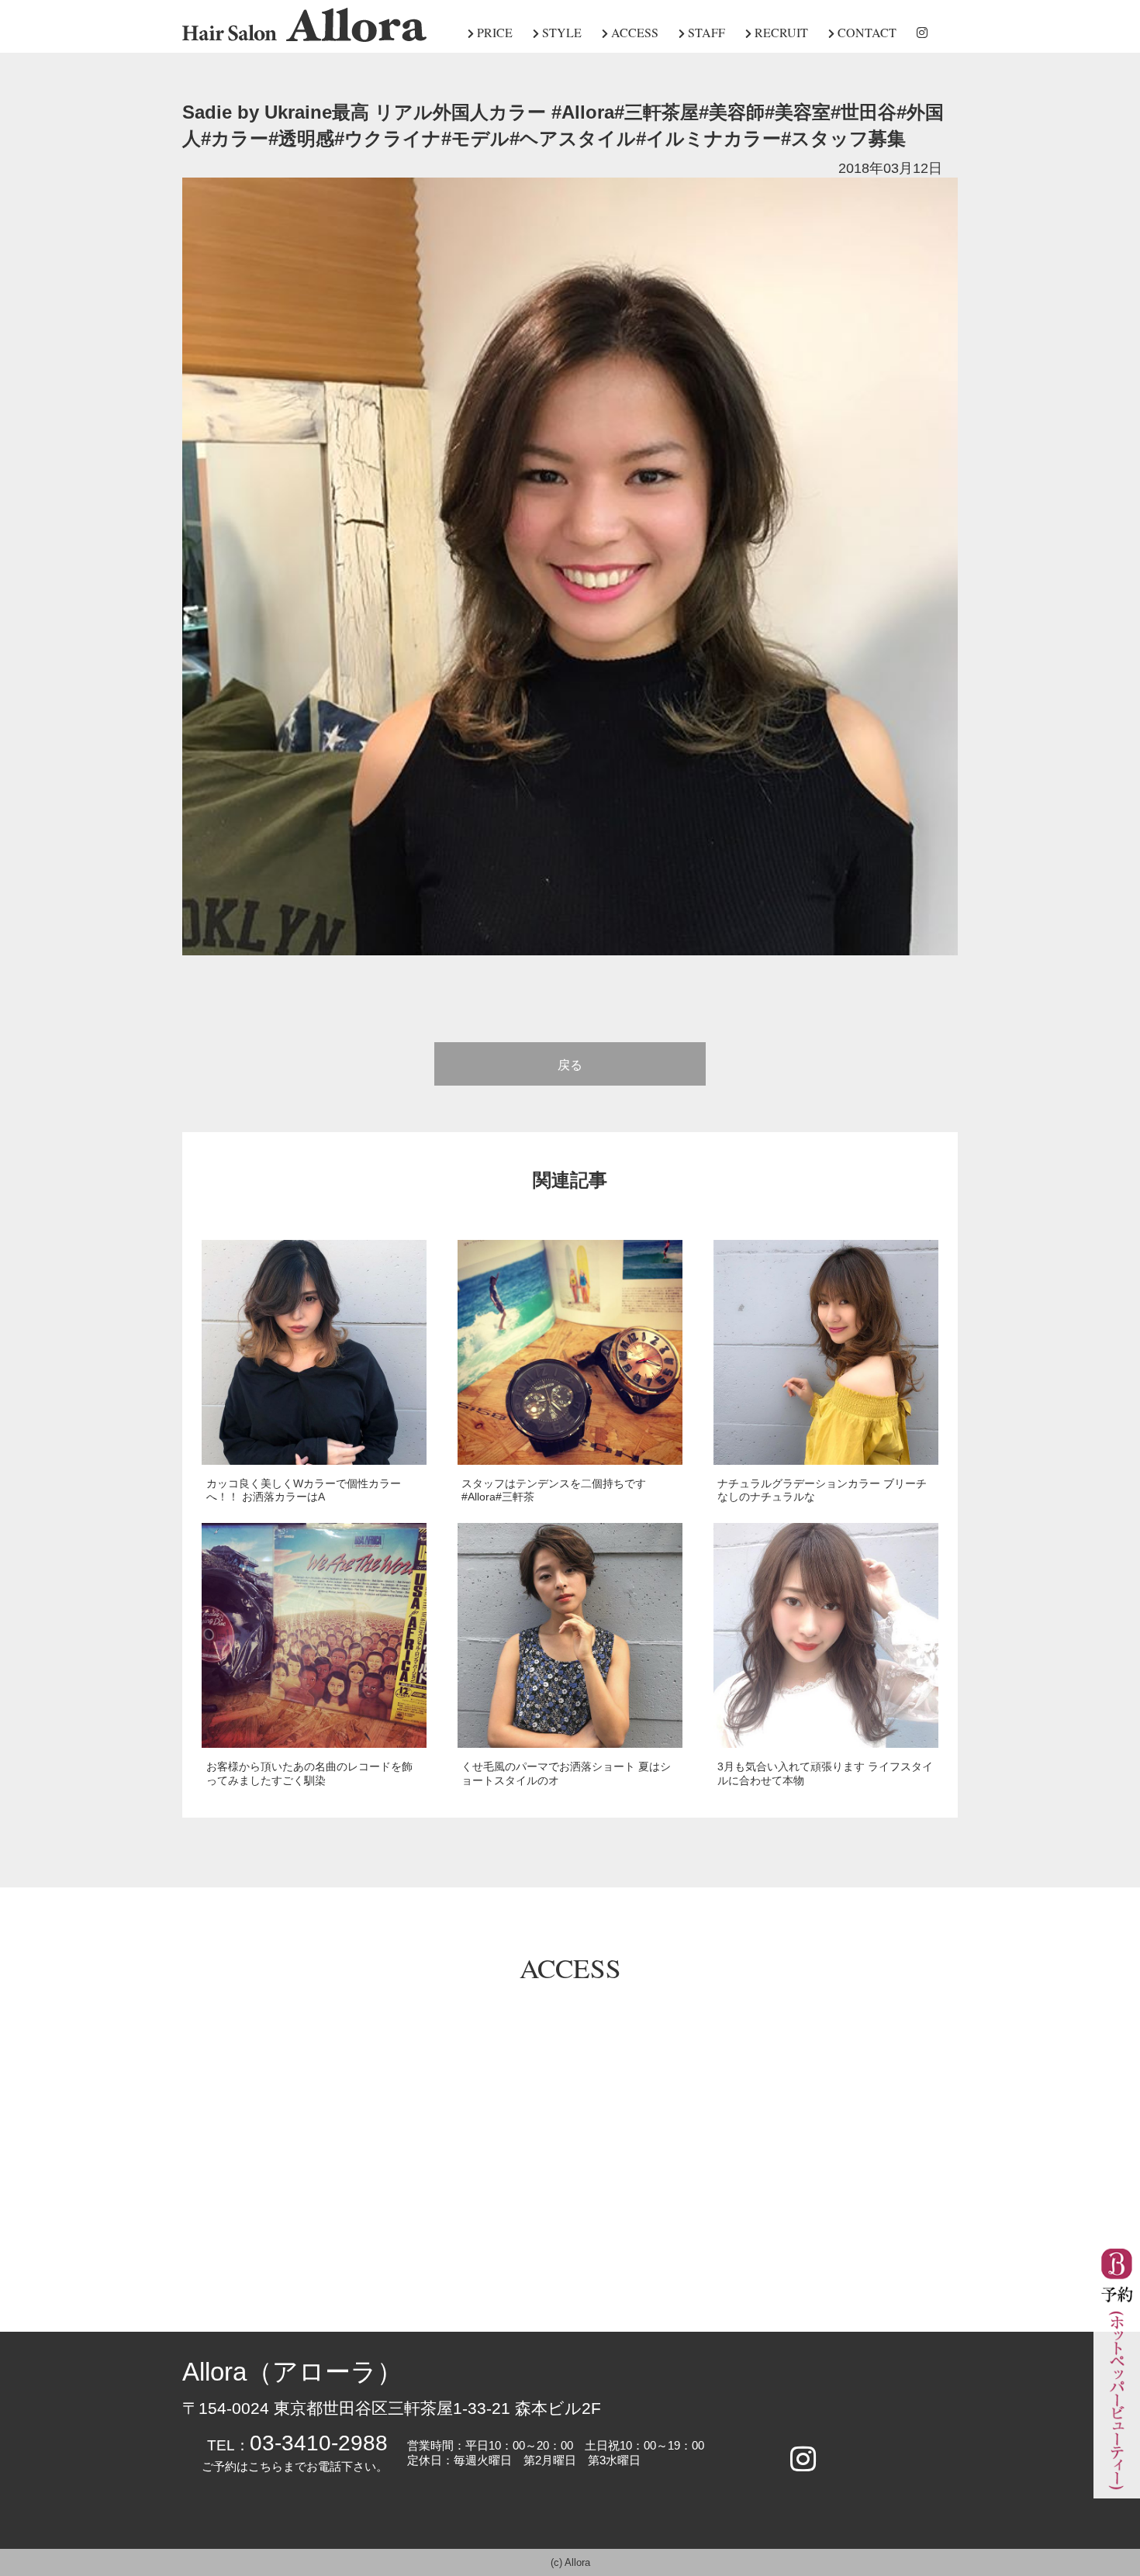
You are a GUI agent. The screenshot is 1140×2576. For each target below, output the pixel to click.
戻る (570, 1065)
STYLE (560, 32)
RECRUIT (780, 32)
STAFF (705, 32)
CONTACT (865, 32)
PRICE (493, 32)
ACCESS (633, 32)
